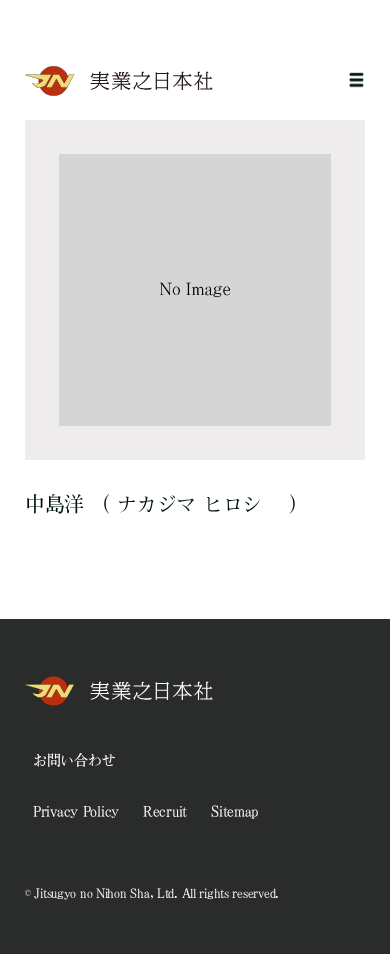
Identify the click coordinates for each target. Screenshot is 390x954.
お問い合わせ (74, 760)
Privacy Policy (76, 811)
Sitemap (234, 811)
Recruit (165, 811)
